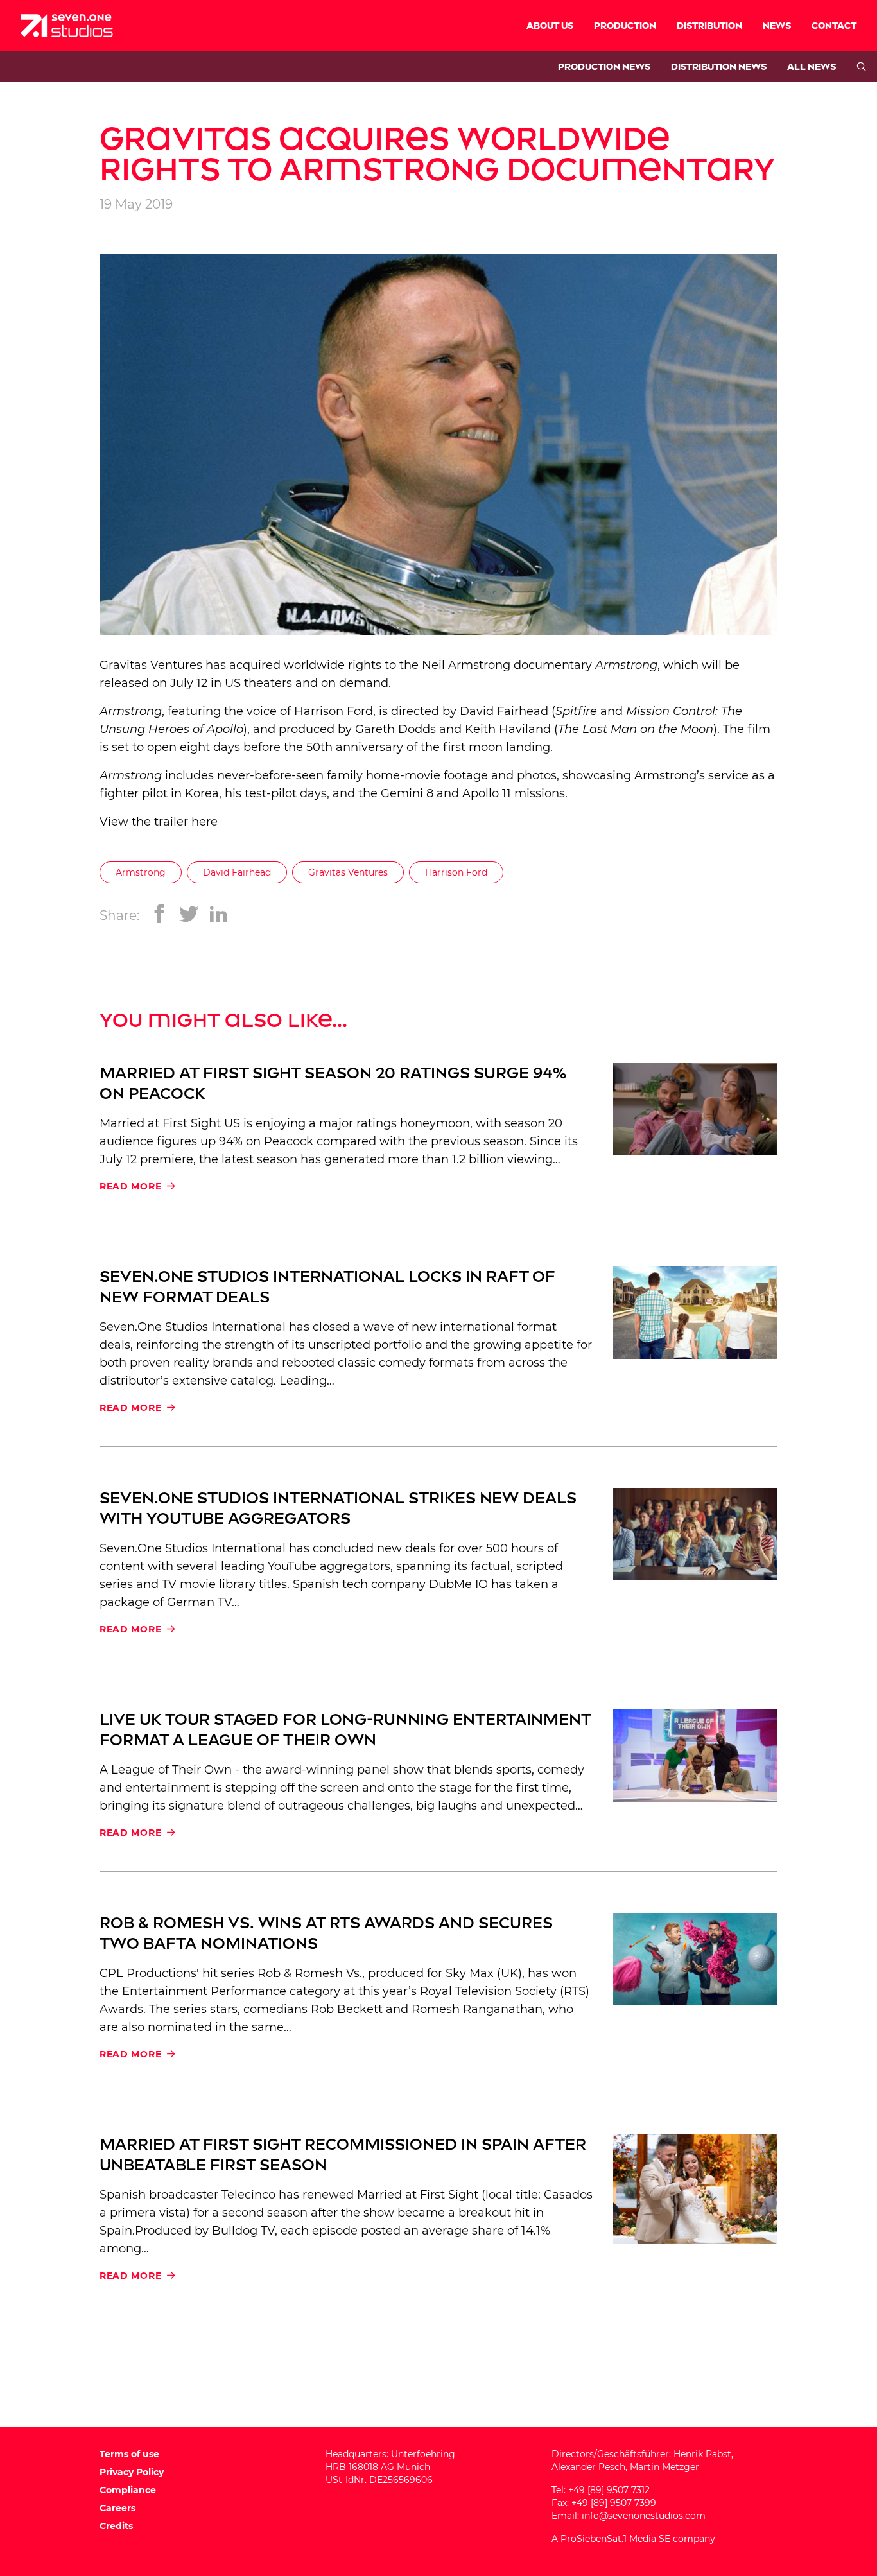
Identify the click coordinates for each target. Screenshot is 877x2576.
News (777, 26)
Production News (604, 67)
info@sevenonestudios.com (644, 2516)
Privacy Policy (132, 2472)
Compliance (128, 2490)
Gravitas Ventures (151, 665)
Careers (117, 2508)
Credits (116, 2526)
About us (550, 26)
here (204, 822)
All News (812, 67)
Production (625, 26)
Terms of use (129, 2454)
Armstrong (141, 872)
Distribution (709, 26)
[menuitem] (550, 26)
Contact (834, 26)
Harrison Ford (456, 872)
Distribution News (719, 67)
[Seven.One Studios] (67, 26)
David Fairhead (237, 872)
